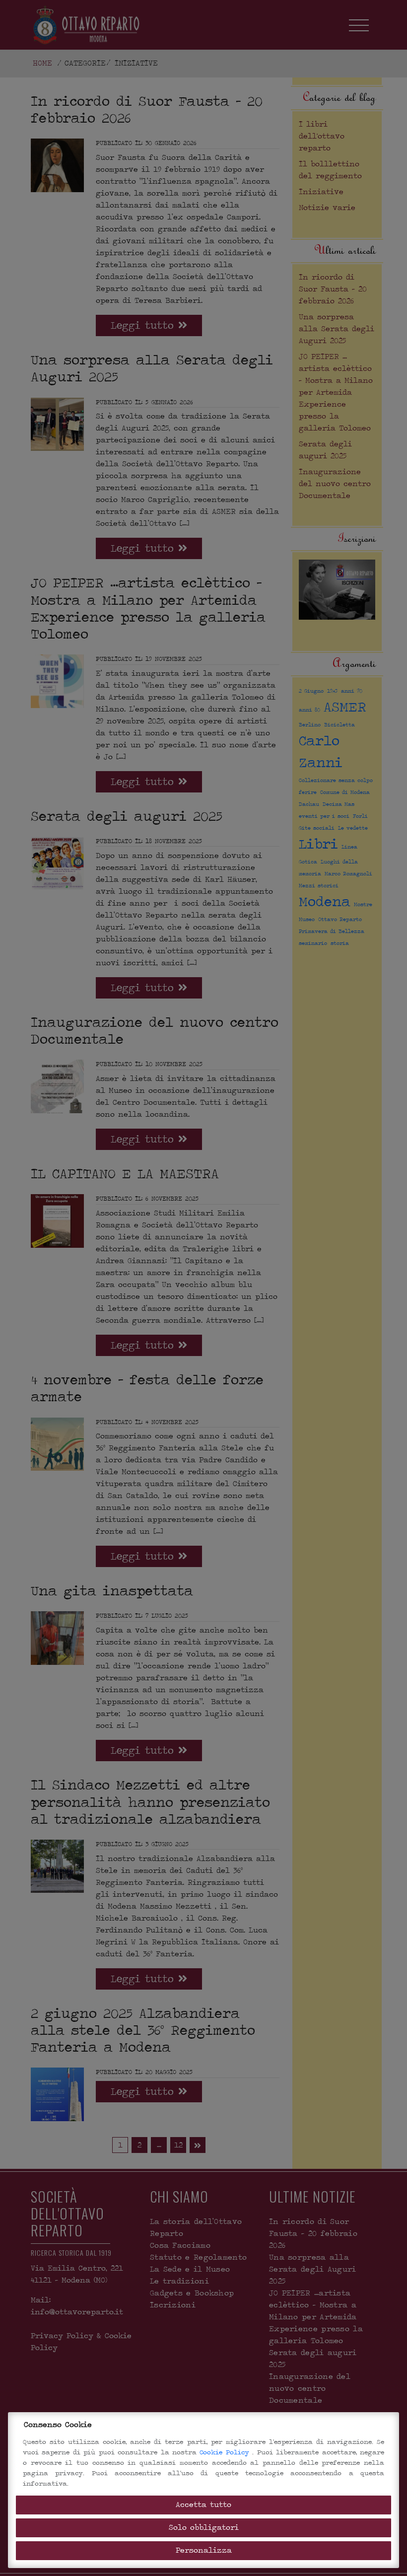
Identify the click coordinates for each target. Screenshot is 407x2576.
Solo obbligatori (204, 2528)
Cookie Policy (226, 2452)
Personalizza (204, 2550)
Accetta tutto (203, 2505)
